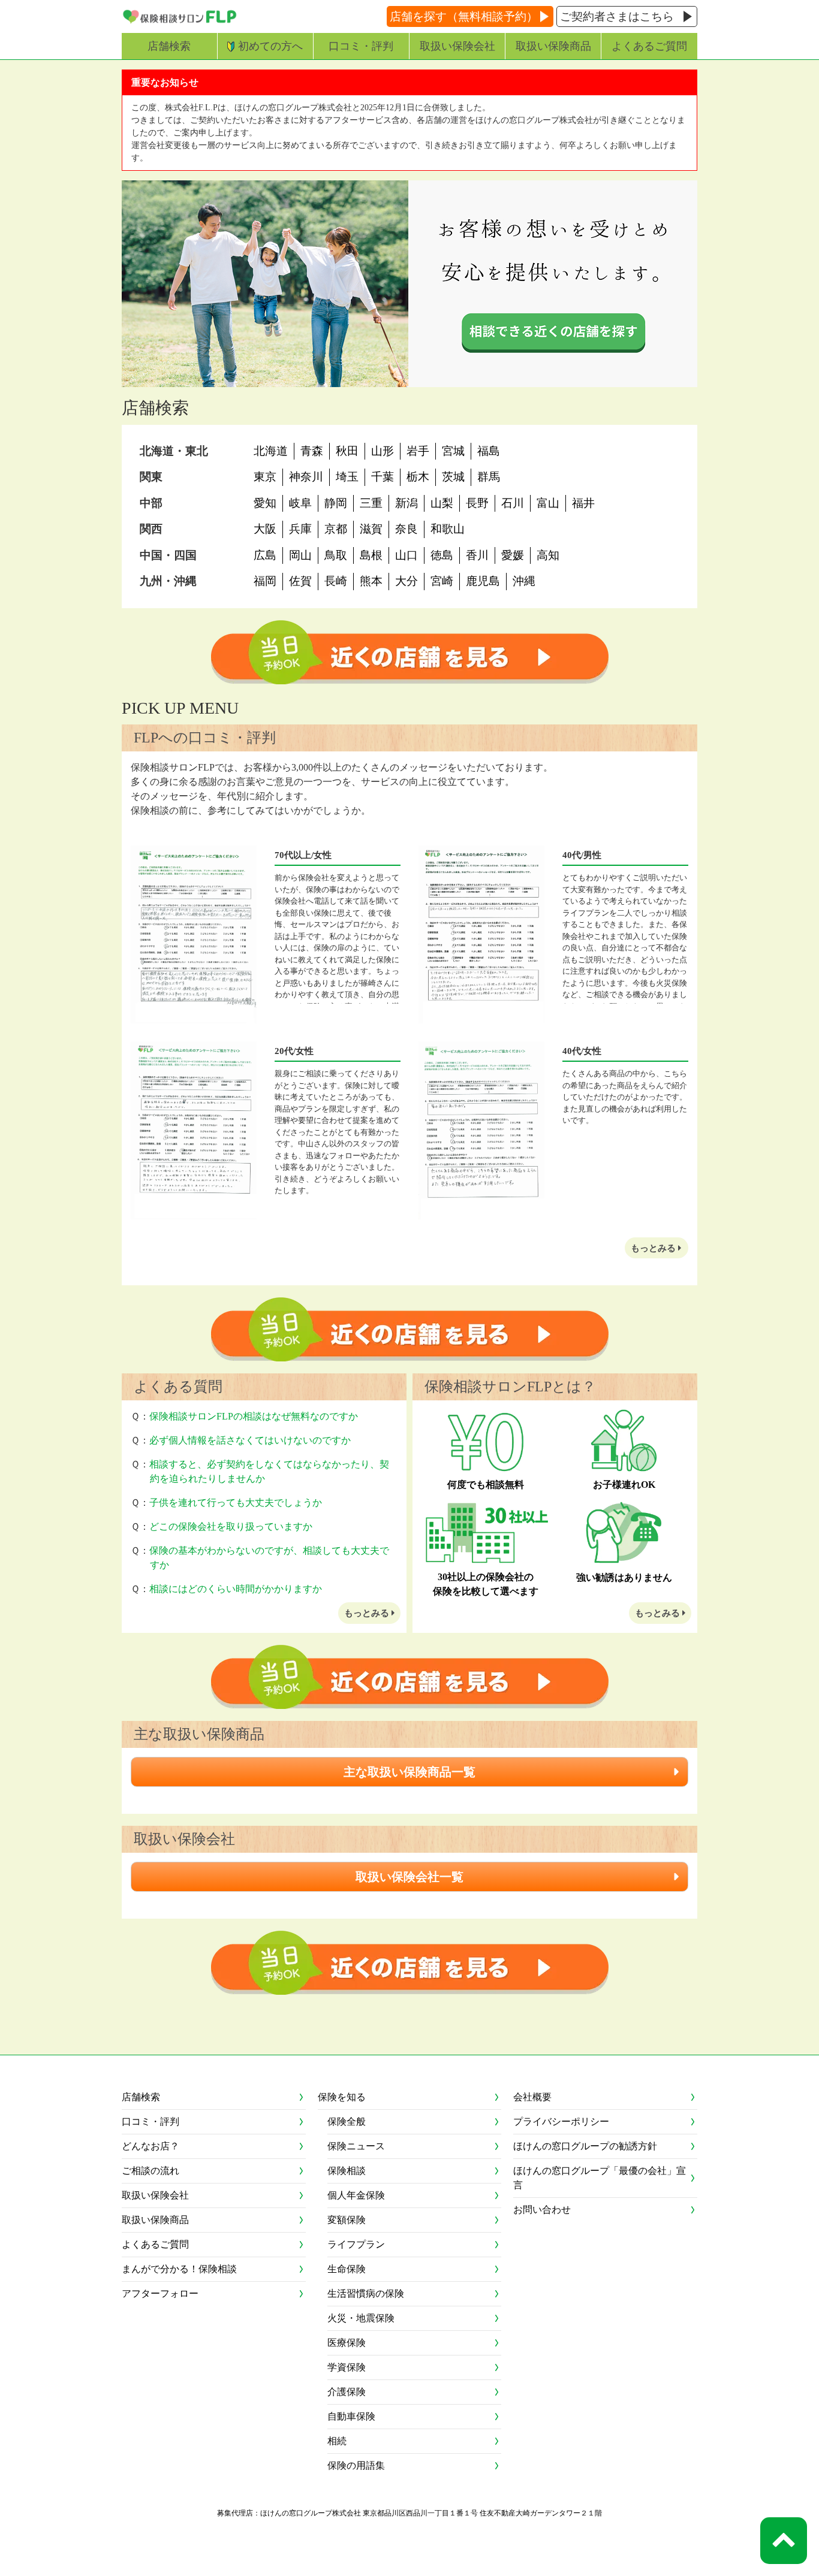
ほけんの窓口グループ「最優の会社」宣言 (600, 2178)
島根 (371, 555)
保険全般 (347, 2121)
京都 (336, 529)
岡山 (300, 555)
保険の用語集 (356, 2465)
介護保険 (347, 2392)
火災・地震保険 (361, 2318)
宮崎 (442, 581)
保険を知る (342, 2097)
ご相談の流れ (150, 2171)
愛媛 (513, 555)
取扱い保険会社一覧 (409, 1877)
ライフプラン (356, 2244)
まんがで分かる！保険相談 (179, 2269)
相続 (337, 2441)
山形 (383, 451)
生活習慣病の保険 (366, 2293)
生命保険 (347, 2269)
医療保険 (347, 2343)
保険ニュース (356, 2146)
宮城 (453, 451)
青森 (312, 451)
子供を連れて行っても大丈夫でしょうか (236, 1503)
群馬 (489, 477)
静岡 (336, 503)
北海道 (271, 451)
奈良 (407, 529)
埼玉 (347, 477)
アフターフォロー (160, 2293)
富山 (548, 503)
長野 (477, 503)
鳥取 (336, 555)
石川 (513, 503)
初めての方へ (270, 46)
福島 (489, 451)
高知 (548, 555)
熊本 (371, 581)
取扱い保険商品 (553, 46)
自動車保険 (351, 2416)
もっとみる (654, 1248)
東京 (265, 477)
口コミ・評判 (361, 46)
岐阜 (300, 503)
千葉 (383, 477)
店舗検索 (169, 46)
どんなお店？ (150, 2146)
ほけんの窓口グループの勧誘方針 (585, 2146)
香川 (477, 555)
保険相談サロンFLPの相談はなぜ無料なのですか (254, 1416)
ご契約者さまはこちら (617, 16)
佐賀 (300, 581)
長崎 (336, 581)
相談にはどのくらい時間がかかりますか (236, 1589)
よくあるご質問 (649, 46)
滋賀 (371, 529)
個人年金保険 (356, 2195)
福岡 (265, 581)
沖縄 (524, 581)
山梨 (442, 503)
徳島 (442, 555)
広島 (265, 555)
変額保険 (347, 2220)
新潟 (407, 503)
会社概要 (532, 2097)
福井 (583, 503)
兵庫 (300, 529)
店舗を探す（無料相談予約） (464, 16)
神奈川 (306, 477)
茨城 (453, 477)
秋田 (347, 451)
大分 (407, 581)
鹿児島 (483, 581)
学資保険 (347, 2367)
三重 (371, 503)
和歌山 (448, 529)
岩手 (418, 451)
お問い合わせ (542, 2210)
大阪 (265, 529)
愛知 (265, 503)
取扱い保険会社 (457, 46)
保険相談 (347, 2171)
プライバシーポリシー (561, 2121)
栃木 (418, 477)
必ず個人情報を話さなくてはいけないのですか (250, 1440)
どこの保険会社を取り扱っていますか (231, 1526)
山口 (407, 555)
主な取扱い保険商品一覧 (409, 1772)
